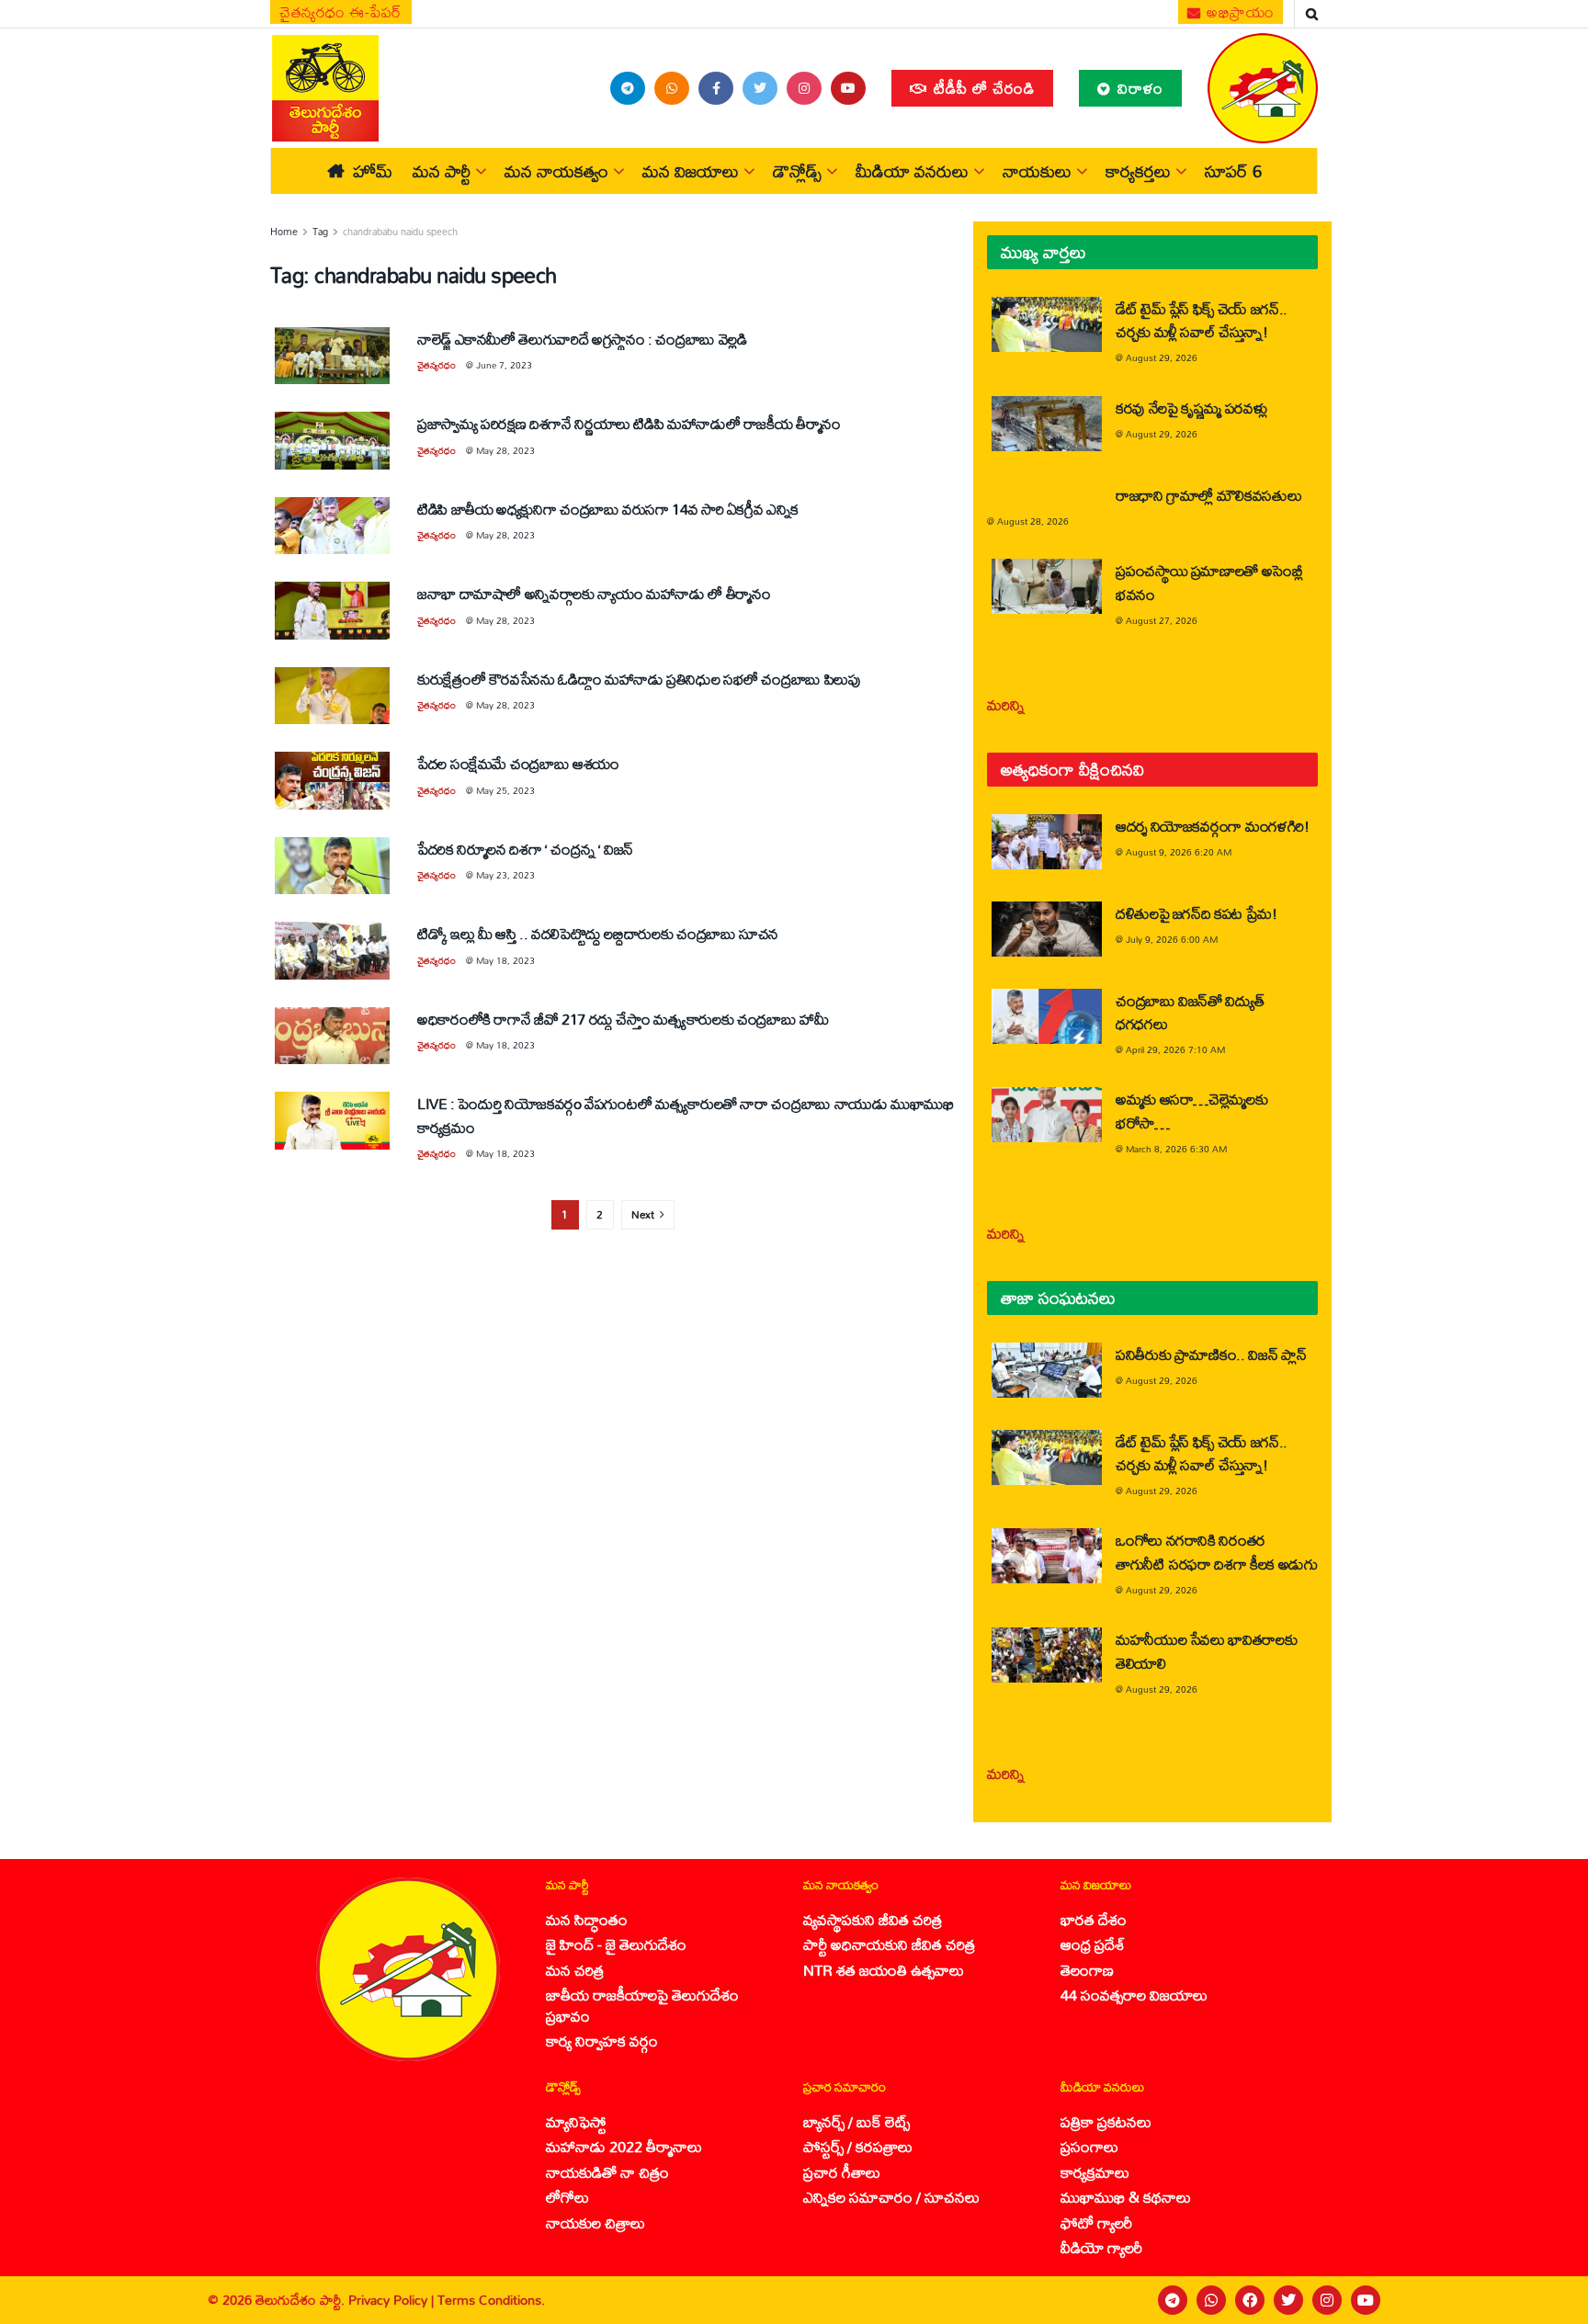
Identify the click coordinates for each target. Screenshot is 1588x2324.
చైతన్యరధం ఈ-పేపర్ (341, 12)
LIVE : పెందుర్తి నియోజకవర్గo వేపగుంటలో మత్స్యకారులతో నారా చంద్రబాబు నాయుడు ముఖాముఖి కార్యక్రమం (686, 1115)
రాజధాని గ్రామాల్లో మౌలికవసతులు (1208, 495)
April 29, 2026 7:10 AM (1175, 1049)
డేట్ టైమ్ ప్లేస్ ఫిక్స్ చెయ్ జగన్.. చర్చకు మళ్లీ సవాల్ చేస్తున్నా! (1202, 320)
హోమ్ (373, 171)
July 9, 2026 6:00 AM (1172, 939)
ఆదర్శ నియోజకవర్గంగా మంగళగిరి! (1213, 826)
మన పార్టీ (442, 171)
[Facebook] (1250, 2300)
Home (284, 232)
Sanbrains (1550, 2300)
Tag (320, 232)
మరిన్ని (1006, 704)
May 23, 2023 (505, 875)
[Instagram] (1327, 2300)
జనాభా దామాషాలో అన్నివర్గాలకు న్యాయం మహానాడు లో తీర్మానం (594, 593)
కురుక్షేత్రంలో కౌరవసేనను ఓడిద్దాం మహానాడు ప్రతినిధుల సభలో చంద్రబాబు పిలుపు (639, 679)
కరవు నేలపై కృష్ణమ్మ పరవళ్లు (1191, 408)
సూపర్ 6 (1233, 171)
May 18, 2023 (505, 960)
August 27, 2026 (1162, 620)
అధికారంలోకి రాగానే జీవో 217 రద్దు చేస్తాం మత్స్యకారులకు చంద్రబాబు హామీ (623, 1019)
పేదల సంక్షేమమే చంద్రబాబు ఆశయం (518, 763)
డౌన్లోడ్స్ (797, 171)
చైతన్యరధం (437, 365)
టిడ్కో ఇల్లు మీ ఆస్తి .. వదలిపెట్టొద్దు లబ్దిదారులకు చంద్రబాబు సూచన (598, 933)
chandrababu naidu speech (400, 232)
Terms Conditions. (491, 2300)
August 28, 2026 (1033, 521)
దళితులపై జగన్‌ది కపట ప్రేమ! (1197, 913)
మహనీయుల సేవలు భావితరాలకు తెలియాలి (1206, 1650)
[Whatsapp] (1211, 2300)
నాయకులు (1037, 171)
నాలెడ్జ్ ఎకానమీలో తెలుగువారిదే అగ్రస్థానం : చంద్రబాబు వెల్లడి (582, 339)
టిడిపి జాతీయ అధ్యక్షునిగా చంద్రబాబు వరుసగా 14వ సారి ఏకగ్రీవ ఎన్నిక (608, 509)
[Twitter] (1288, 2300)
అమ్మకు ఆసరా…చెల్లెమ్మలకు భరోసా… (1191, 1110)
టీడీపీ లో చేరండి (982, 88)
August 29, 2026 (1162, 357)
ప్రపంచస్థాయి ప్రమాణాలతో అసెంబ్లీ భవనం (1209, 582)
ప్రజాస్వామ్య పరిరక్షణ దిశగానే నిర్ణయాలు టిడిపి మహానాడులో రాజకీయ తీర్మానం (629, 423)
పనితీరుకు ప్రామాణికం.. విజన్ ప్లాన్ (1211, 1354)
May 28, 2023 (505, 450)
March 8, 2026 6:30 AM (1176, 1149)
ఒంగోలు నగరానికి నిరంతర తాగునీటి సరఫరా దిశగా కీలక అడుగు (1216, 1551)
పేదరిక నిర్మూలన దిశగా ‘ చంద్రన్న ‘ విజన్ (525, 849)
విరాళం (1138, 88)
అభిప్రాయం (1239, 12)
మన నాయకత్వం (556, 171)
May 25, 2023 (505, 790)
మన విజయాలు (691, 171)
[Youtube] (1366, 2300)
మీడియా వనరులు (912, 171)
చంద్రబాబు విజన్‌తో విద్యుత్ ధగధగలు (1190, 1012)
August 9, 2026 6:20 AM (1179, 852)
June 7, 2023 (504, 365)
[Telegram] (1173, 2300)
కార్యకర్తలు (1138, 171)
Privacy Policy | (393, 2300)
